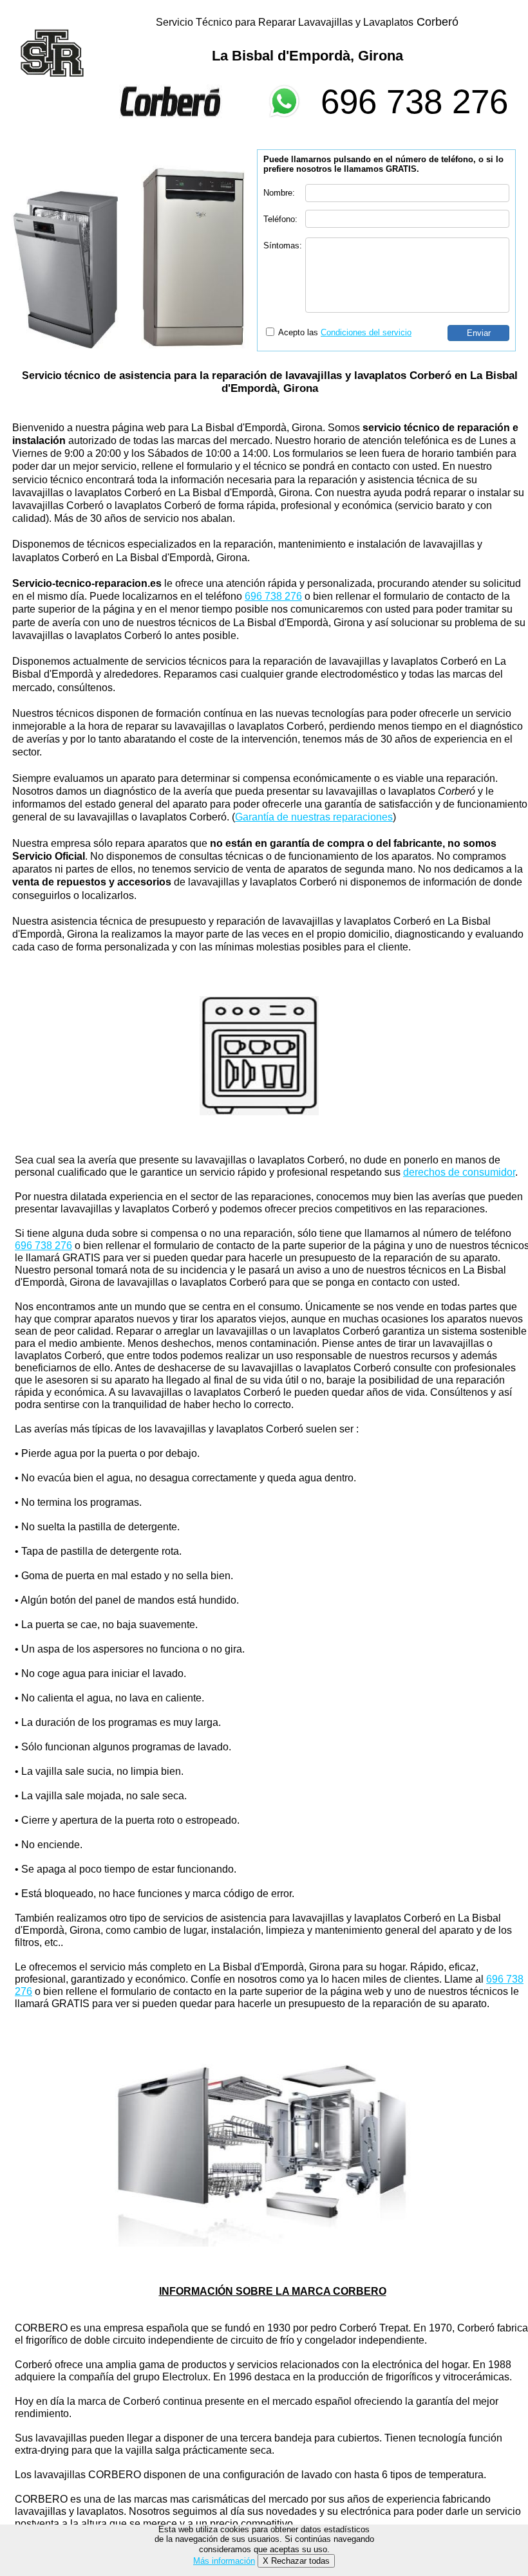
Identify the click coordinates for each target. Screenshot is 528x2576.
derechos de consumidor (459, 1172)
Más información (224, 2561)
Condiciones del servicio (366, 332)
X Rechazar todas (296, 2561)
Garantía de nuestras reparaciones (314, 817)
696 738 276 (414, 101)
